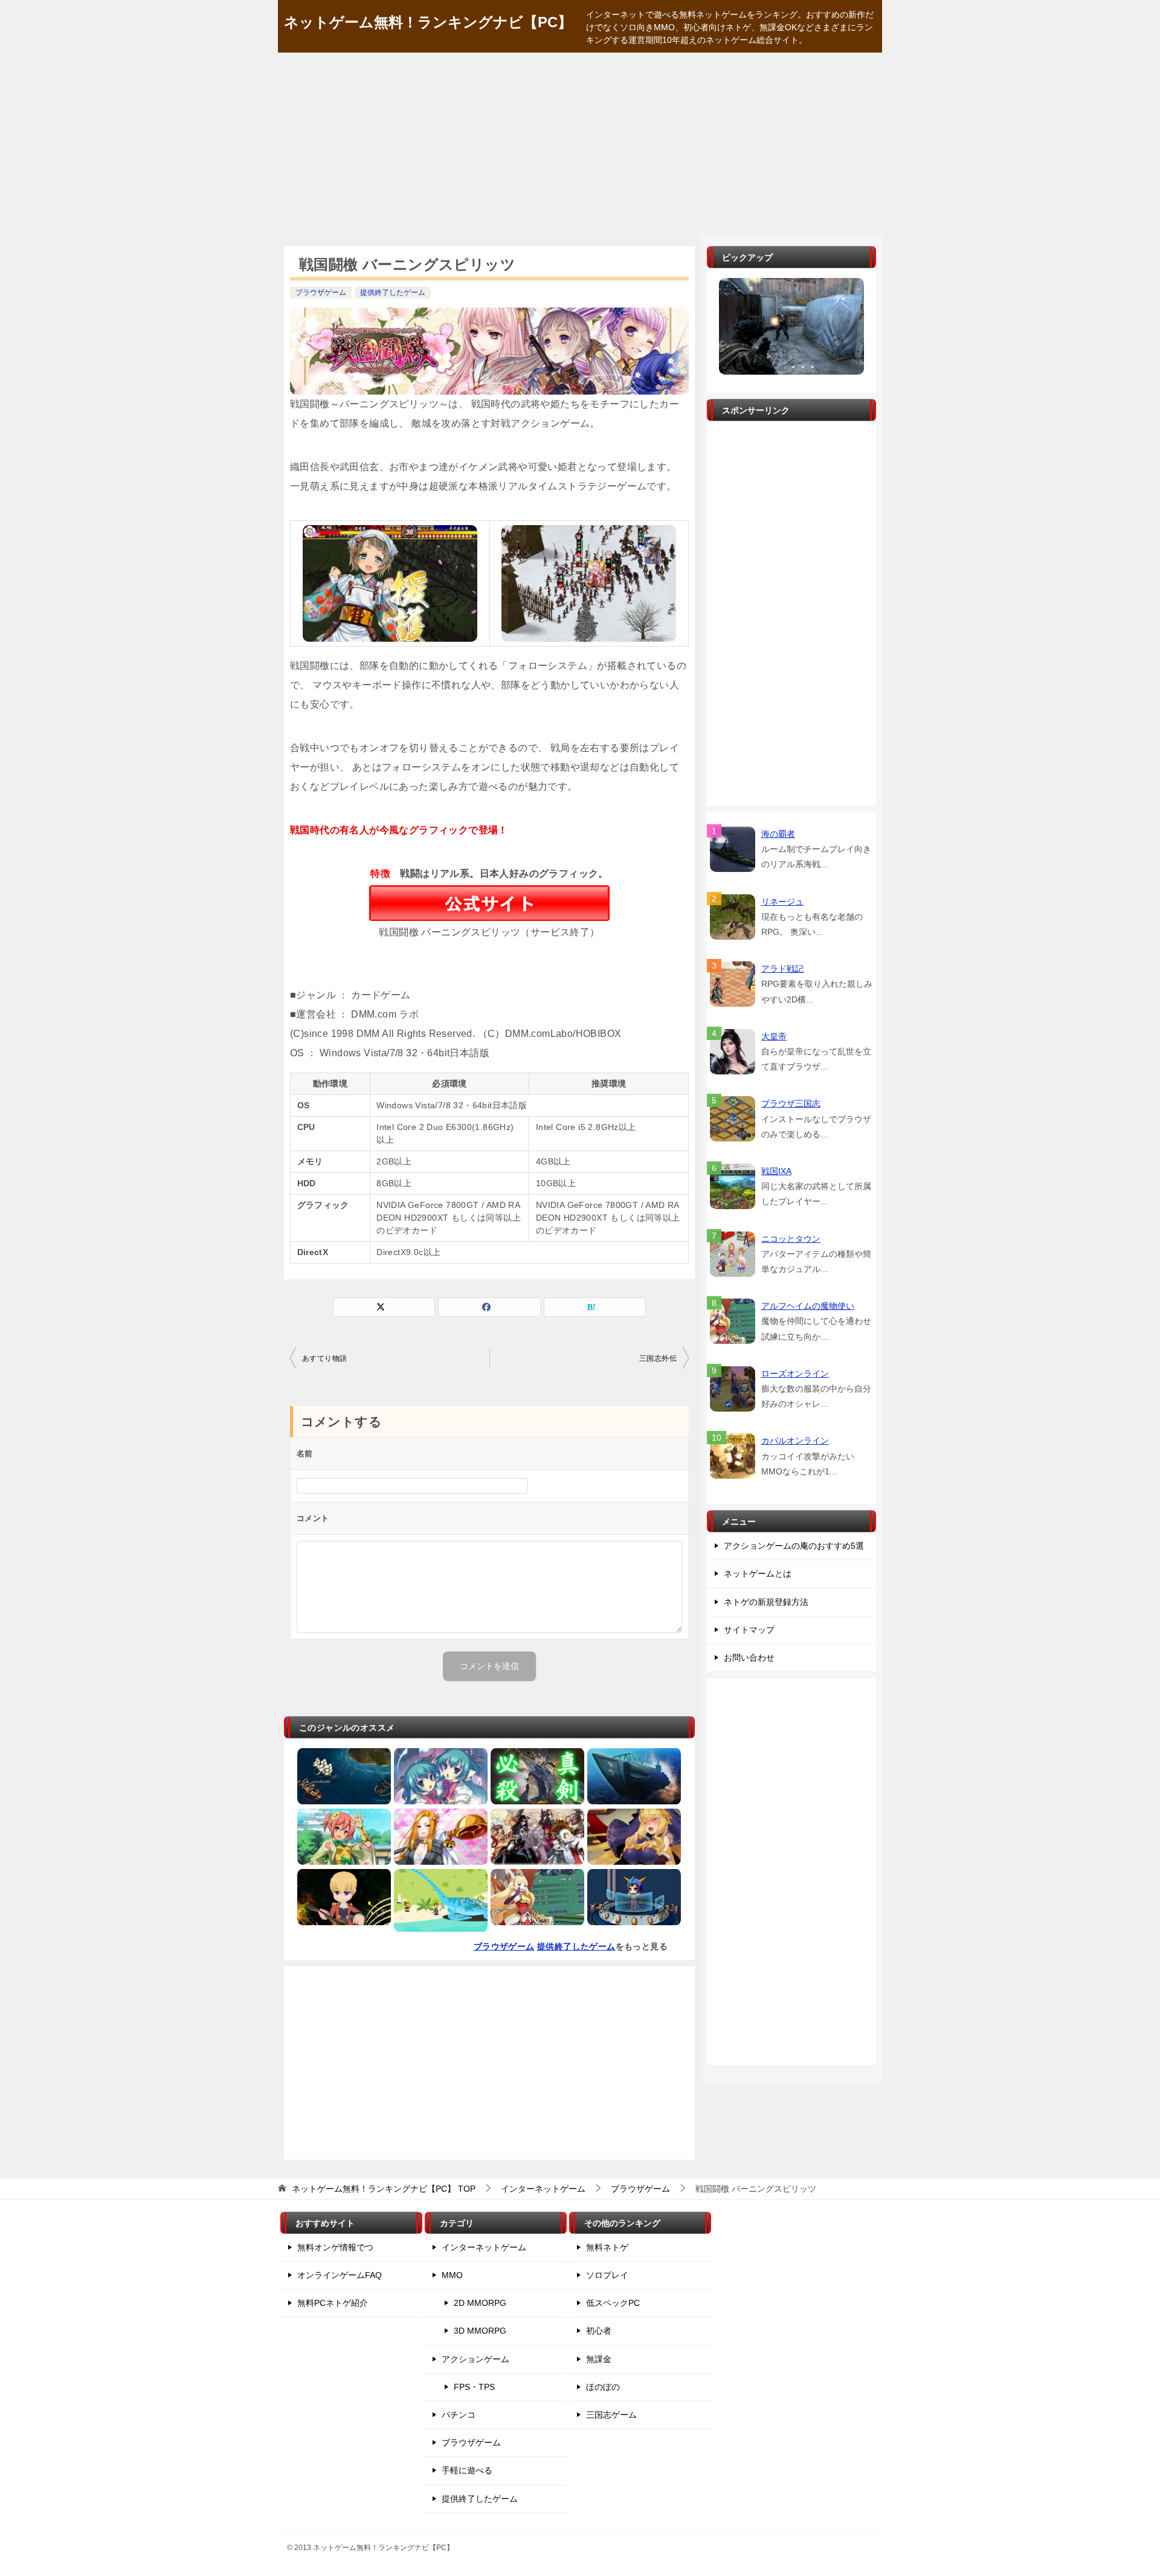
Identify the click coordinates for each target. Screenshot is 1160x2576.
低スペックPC (613, 2303)
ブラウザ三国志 (791, 1103)
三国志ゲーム (611, 2415)
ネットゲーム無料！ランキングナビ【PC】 (428, 22)
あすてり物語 (324, 1358)
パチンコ (459, 2415)
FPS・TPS (474, 2387)
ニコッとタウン (791, 1239)
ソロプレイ (607, 2275)
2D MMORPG (480, 2303)
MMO (452, 2275)
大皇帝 (774, 1036)
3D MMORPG (480, 2331)
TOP (384, 2189)
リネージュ (782, 902)
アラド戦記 (782, 969)
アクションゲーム (475, 2359)
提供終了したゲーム (393, 292)
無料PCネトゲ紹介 (333, 2303)
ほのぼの (603, 2387)
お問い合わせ (749, 1658)
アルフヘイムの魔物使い (808, 1306)
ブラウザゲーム (321, 292)
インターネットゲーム (484, 2247)
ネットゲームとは (758, 1574)
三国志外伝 (658, 1358)
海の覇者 (778, 834)
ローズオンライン (795, 1374)
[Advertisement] (580, 143)
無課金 (599, 2359)
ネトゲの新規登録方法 (766, 1602)
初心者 (599, 2331)
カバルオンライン (795, 1441)
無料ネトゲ (607, 2247)
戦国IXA (776, 1171)
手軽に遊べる (467, 2470)
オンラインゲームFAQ (340, 2275)
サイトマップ (749, 1630)
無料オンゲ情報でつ (335, 2247)
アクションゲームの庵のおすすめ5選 (794, 1546)
